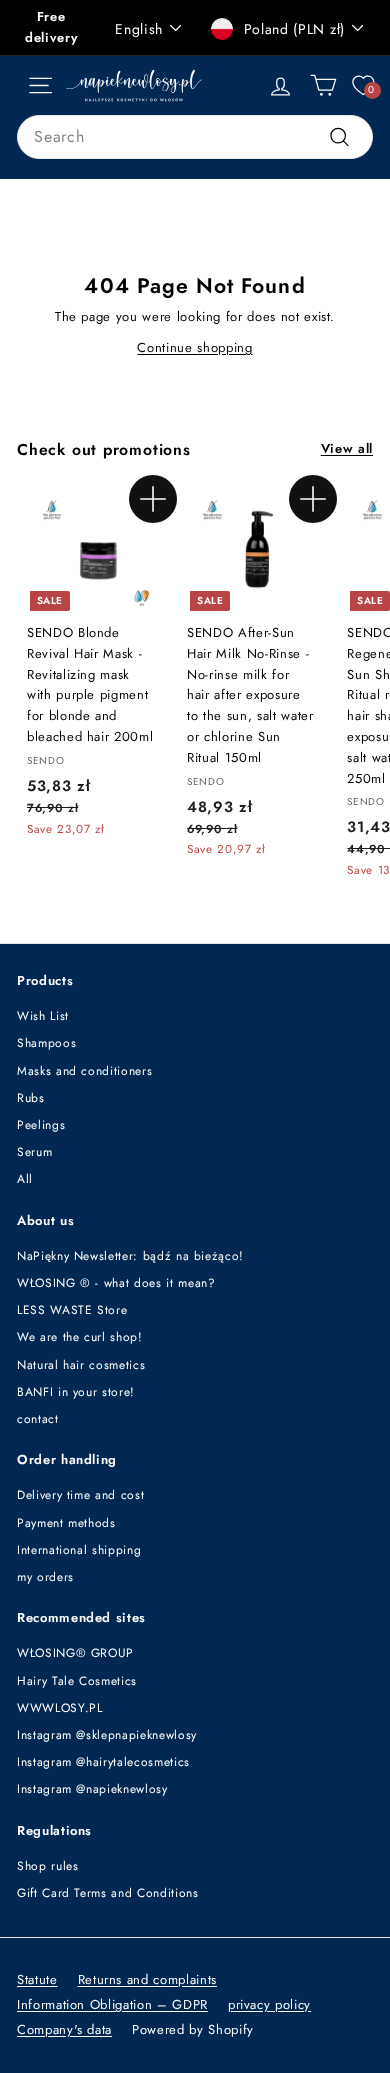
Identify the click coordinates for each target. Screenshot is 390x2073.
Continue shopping (194, 347)
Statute (37, 1979)
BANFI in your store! (76, 1392)
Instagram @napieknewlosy (92, 1789)
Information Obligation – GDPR (112, 2004)
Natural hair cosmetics (81, 1365)
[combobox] (195, 137)
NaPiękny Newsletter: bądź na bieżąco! (130, 1256)
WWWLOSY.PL (60, 1708)
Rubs (31, 1098)
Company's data (64, 2029)
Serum (34, 1152)
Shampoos (46, 1043)
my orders (45, 1577)
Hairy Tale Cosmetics (77, 1681)
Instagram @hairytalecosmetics (103, 1762)
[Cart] (323, 85)
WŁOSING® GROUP (75, 1653)
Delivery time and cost (80, 1495)
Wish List (43, 1016)
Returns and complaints (147, 1979)
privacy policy (269, 2004)
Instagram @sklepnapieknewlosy (107, 1735)
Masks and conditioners (84, 1071)
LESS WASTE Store (72, 1310)
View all (347, 448)
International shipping (79, 1550)
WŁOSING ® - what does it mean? (116, 1283)
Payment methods (66, 1523)
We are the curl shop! (80, 1337)
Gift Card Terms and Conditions (108, 1893)
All (25, 1179)
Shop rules (48, 1866)
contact (38, 1419)
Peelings (41, 1125)
